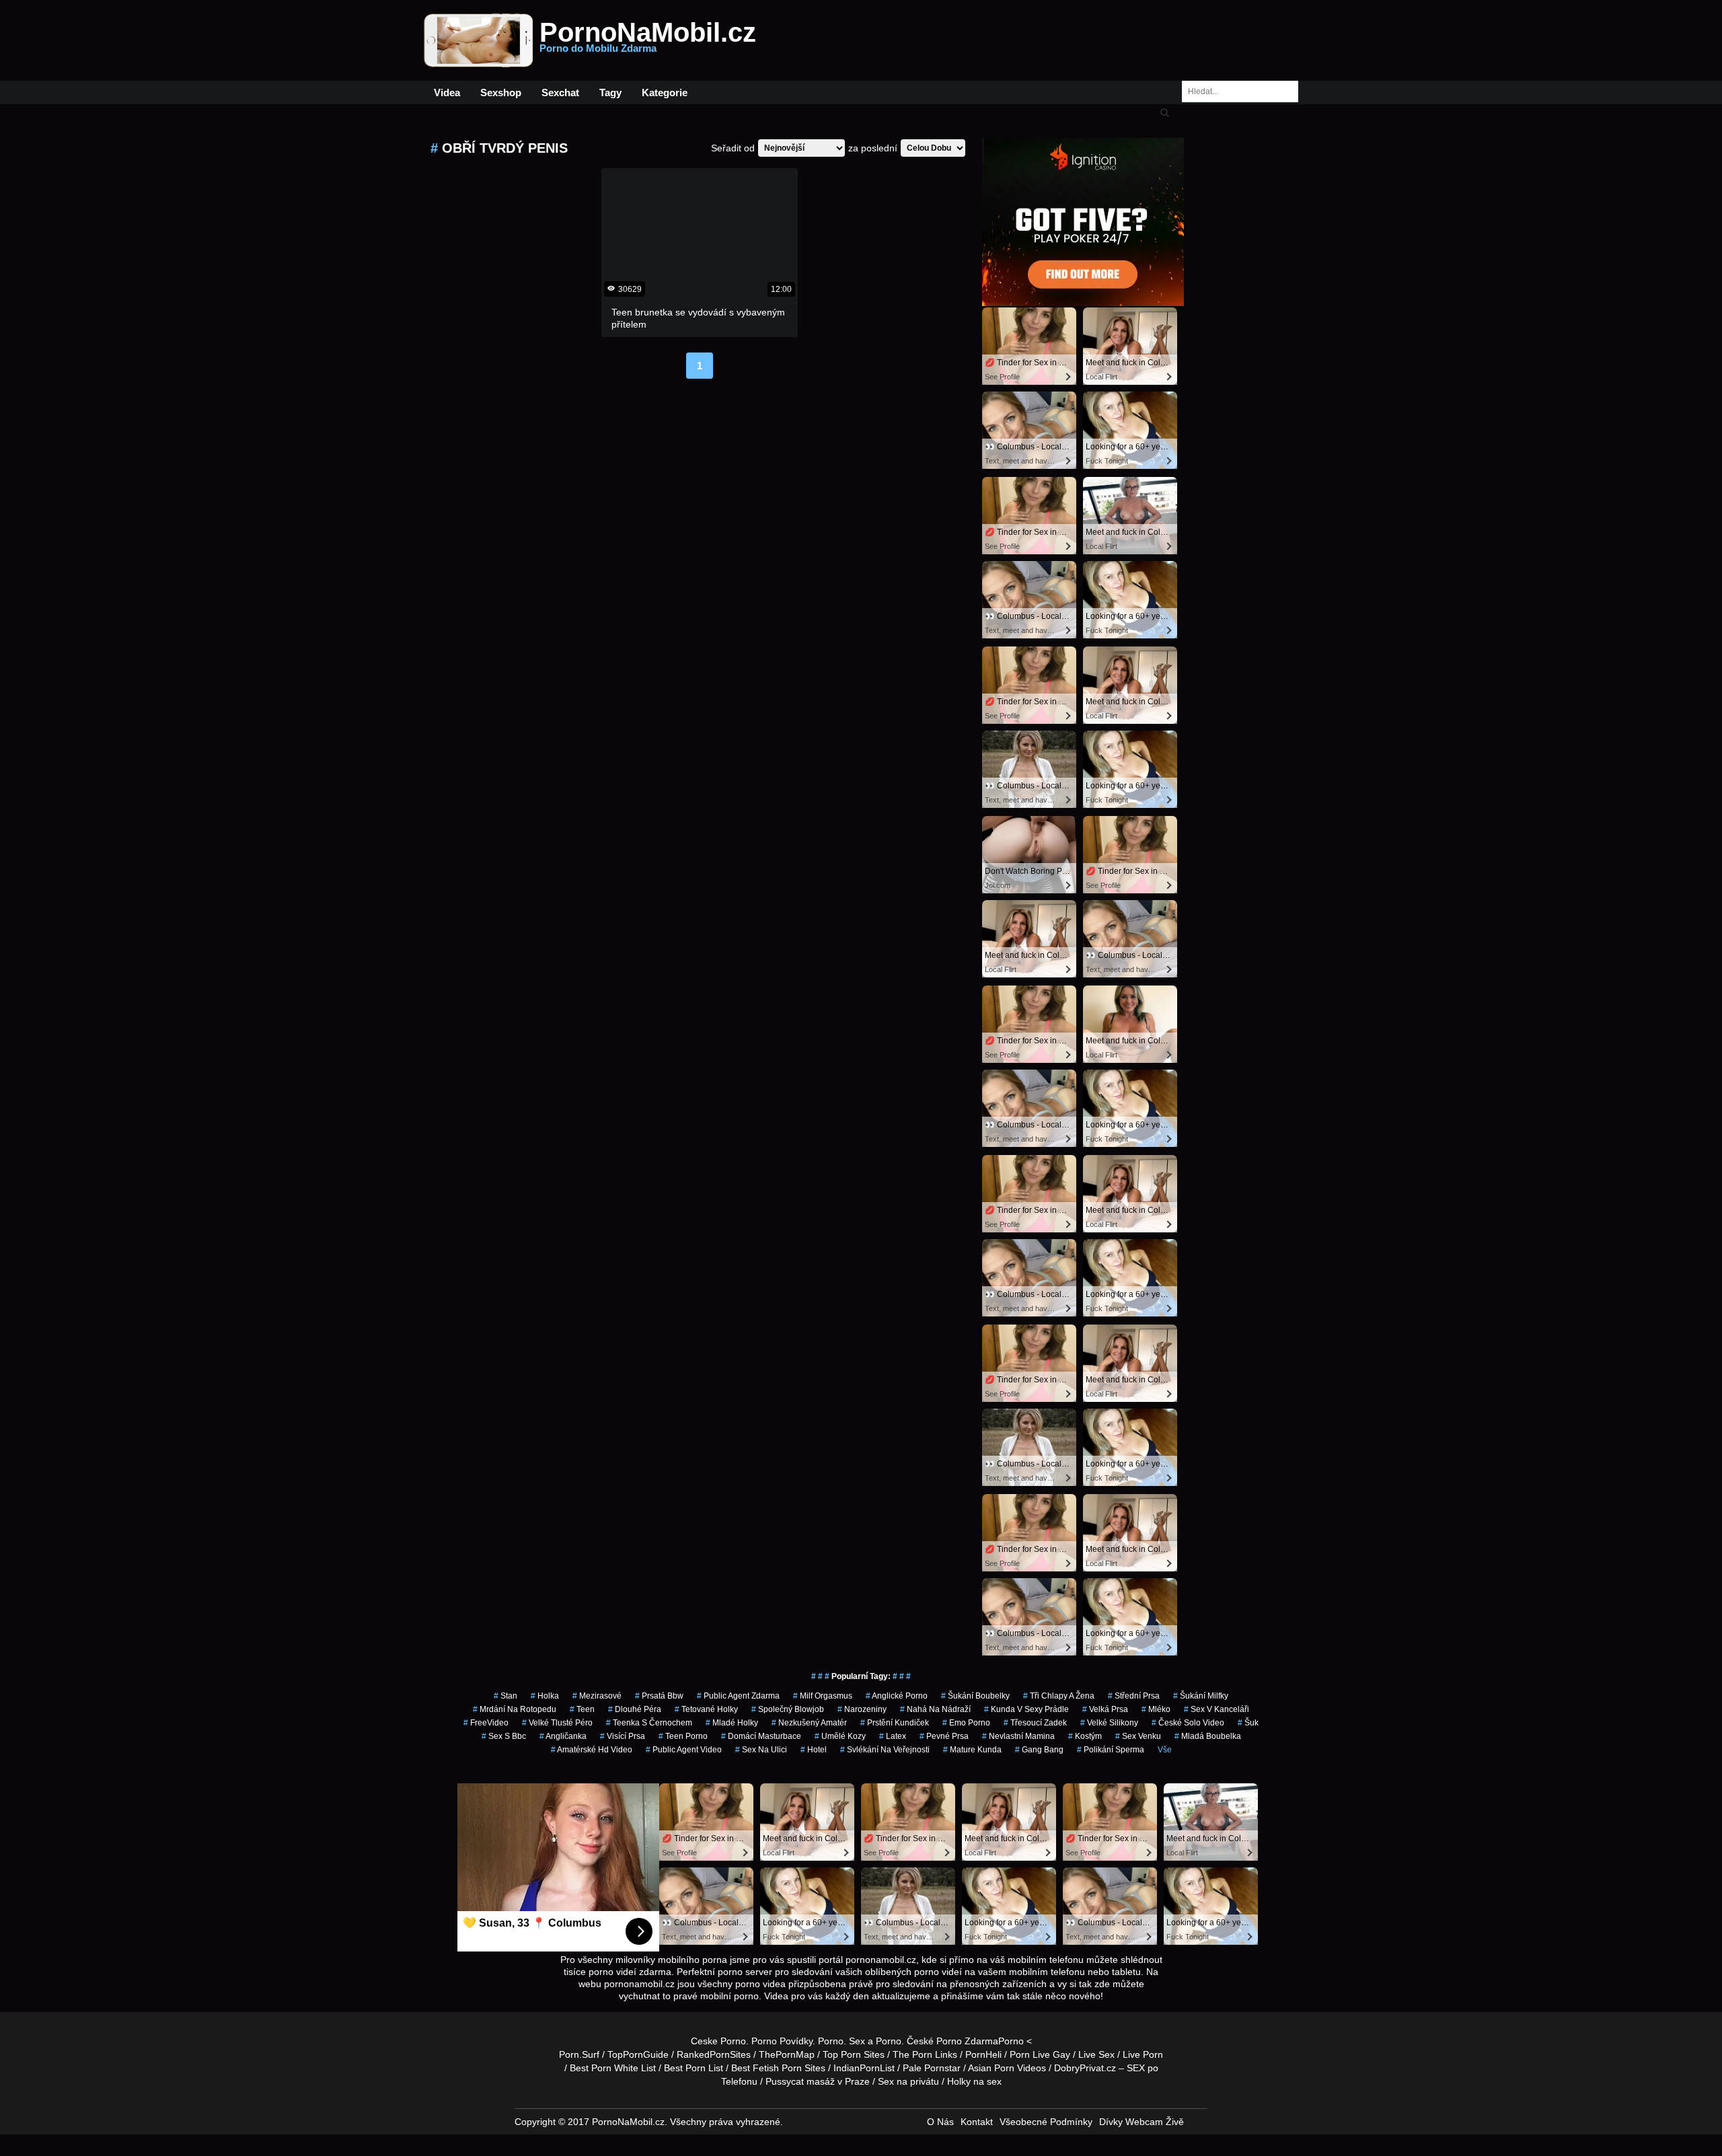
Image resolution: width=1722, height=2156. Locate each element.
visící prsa (623, 1736)
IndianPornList (864, 2068)
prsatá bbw (659, 1696)
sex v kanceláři (1216, 1709)
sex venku (1138, 1736)
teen (582, 1709)
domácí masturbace (761, 1736)
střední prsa (1134, 1696)
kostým (1085, 1736)
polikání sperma (1111, 1750)
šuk (1248, 1723)
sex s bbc (504, 1736)
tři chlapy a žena (1059, 1696)
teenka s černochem (649, 1723)
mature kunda (972, 1750)
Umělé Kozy (840, 1736)
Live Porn (1143, 2054)
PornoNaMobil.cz (648, 40)
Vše (1165, 1750)
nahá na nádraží (935, 1709)
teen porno (683, 1736)
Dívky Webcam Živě (1141, 2122)
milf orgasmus (823, 1696)
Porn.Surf (579, 2054)
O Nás (940, 2122)
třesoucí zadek (1035, 1723)
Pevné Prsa (944, 1736)
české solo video (1188, 1723)
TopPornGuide (638, 2054)
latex (893, 1736)
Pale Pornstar (932, 2068)
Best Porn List (694, 2068)
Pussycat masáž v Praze (818, 2081)
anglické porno (897, 1696)
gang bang (1039, 1750)
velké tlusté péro (557, 1723)
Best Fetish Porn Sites (778, 2068)
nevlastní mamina (1018, 1736)
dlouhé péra (635, 1709)
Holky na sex (974, 2081)
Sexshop (501, 92)
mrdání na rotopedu (515, 1709)
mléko (1156, 1709)
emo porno (966, 1723)
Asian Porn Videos (1007, 2068)
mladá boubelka (1208, 1736)
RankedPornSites (714, 2054)
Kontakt (977, 2122)
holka (545, 1696)
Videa (447, 92)
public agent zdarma (738, 1696)
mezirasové (597, 1696)
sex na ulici (761, 1750)
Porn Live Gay (1040, 2054)
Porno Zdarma (967, 2041)
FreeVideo (486, 1723)
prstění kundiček (895, 1723)
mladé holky (732, 1723)
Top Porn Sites (854, 2054)
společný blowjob (788, 1709)
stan (506, 1696)
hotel (814, 1750)
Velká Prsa (1105, 1709)
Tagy (610, 92)
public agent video (684, 1750)
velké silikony (1109, 1723)
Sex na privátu (908, 2081)
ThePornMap (787, 2054)
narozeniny (862, 1709)
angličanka (563, 1736)
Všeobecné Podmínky (1046, 2122)
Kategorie (665, 92)
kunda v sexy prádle (1026, 1709)
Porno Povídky (782, 2041)
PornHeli (983, 2054)
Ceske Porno (718, 2041)
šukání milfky (1201, 1696)
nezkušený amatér (809, 1723)
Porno (831, 2041)
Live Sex (1096, 2054)
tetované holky (706, 1709)
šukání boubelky (975, 1696)
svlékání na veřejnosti (885, 1750)
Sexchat (560, 92)
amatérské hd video (592, 1750)
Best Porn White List (613, 2068)
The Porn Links (925, 2054)
